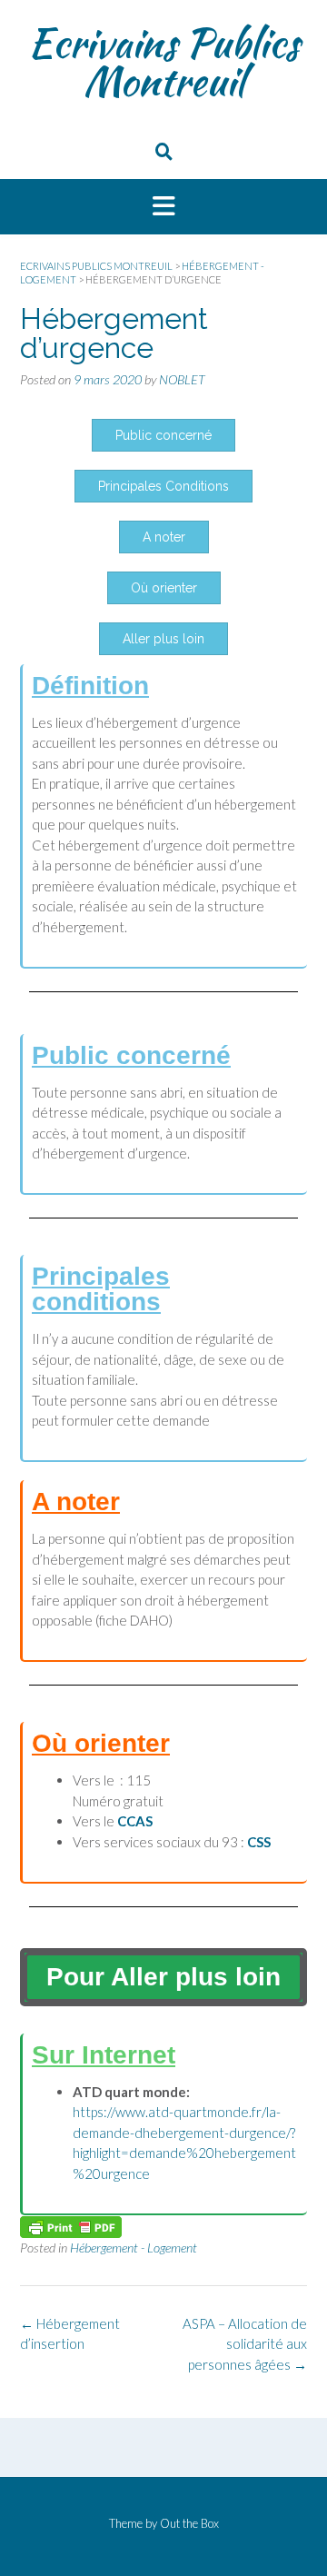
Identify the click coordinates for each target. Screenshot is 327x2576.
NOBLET (182, 379)
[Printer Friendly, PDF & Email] (71, 2226)
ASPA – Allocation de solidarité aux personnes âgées (245, 2344)
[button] (163, 207)
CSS (259, 1842)
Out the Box (189, 2523)
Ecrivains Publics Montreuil (163, 62)
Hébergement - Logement (134, 2248)
